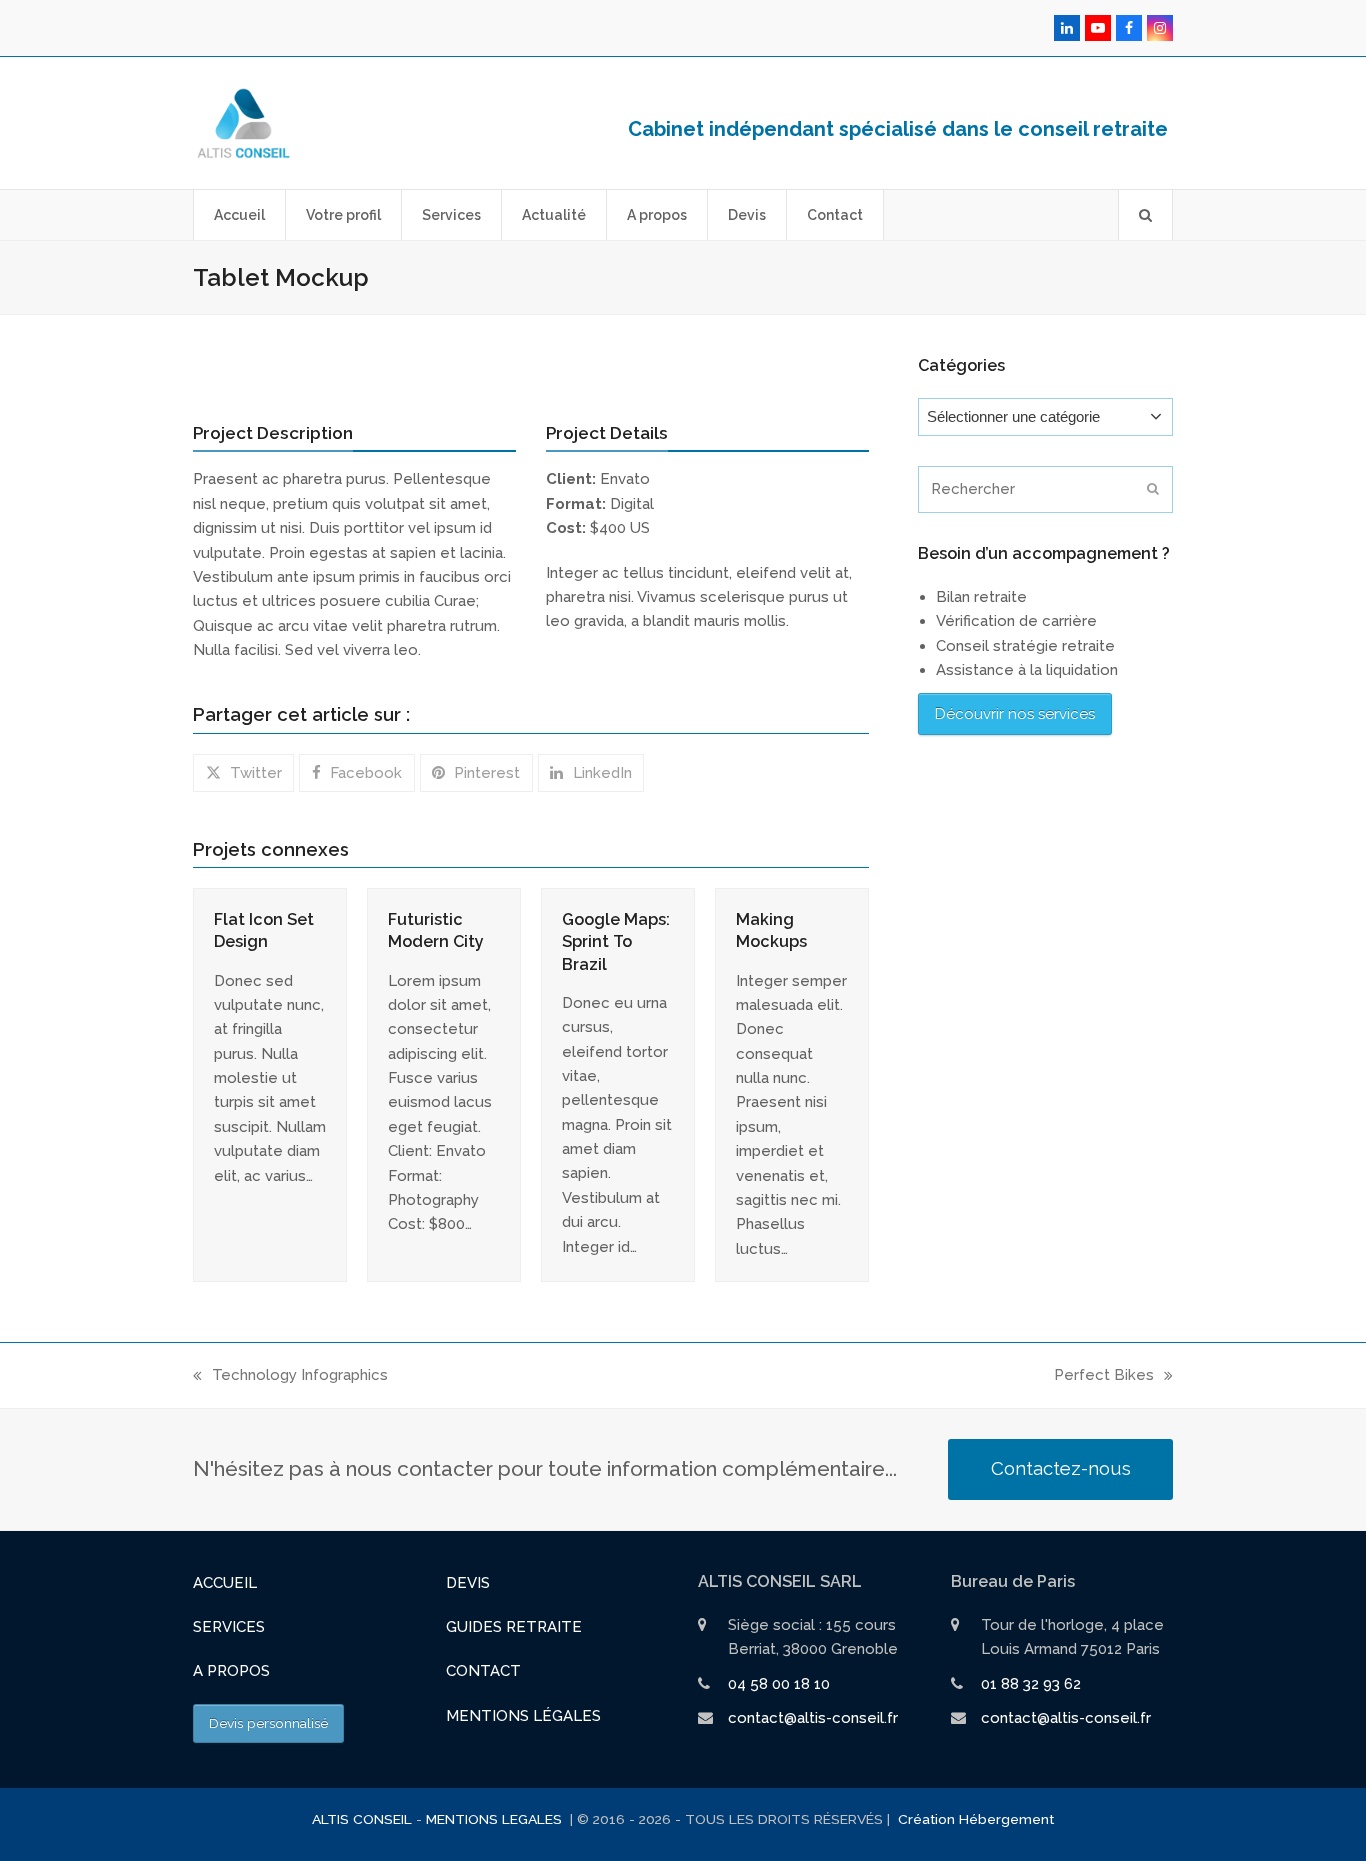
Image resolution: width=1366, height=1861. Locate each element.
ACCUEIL (225, 1583)
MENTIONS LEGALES (496, 1819)
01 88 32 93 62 (1031, 1684)
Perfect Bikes (1104, 1376)
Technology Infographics (290, 1376)
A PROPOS (231, 1671)
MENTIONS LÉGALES (523, 1716)
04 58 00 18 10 (779, 1684)
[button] (1145, 215)
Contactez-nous (1061, 1468)
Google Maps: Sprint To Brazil (616, 941)
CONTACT (483, 1671)
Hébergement (1006, 1819)
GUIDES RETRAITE (514, 1627)
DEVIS (468, 1583)
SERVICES (229, 1627)
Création (926, 1819)
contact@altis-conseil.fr (813, 1718)
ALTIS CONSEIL (362, 1819)
